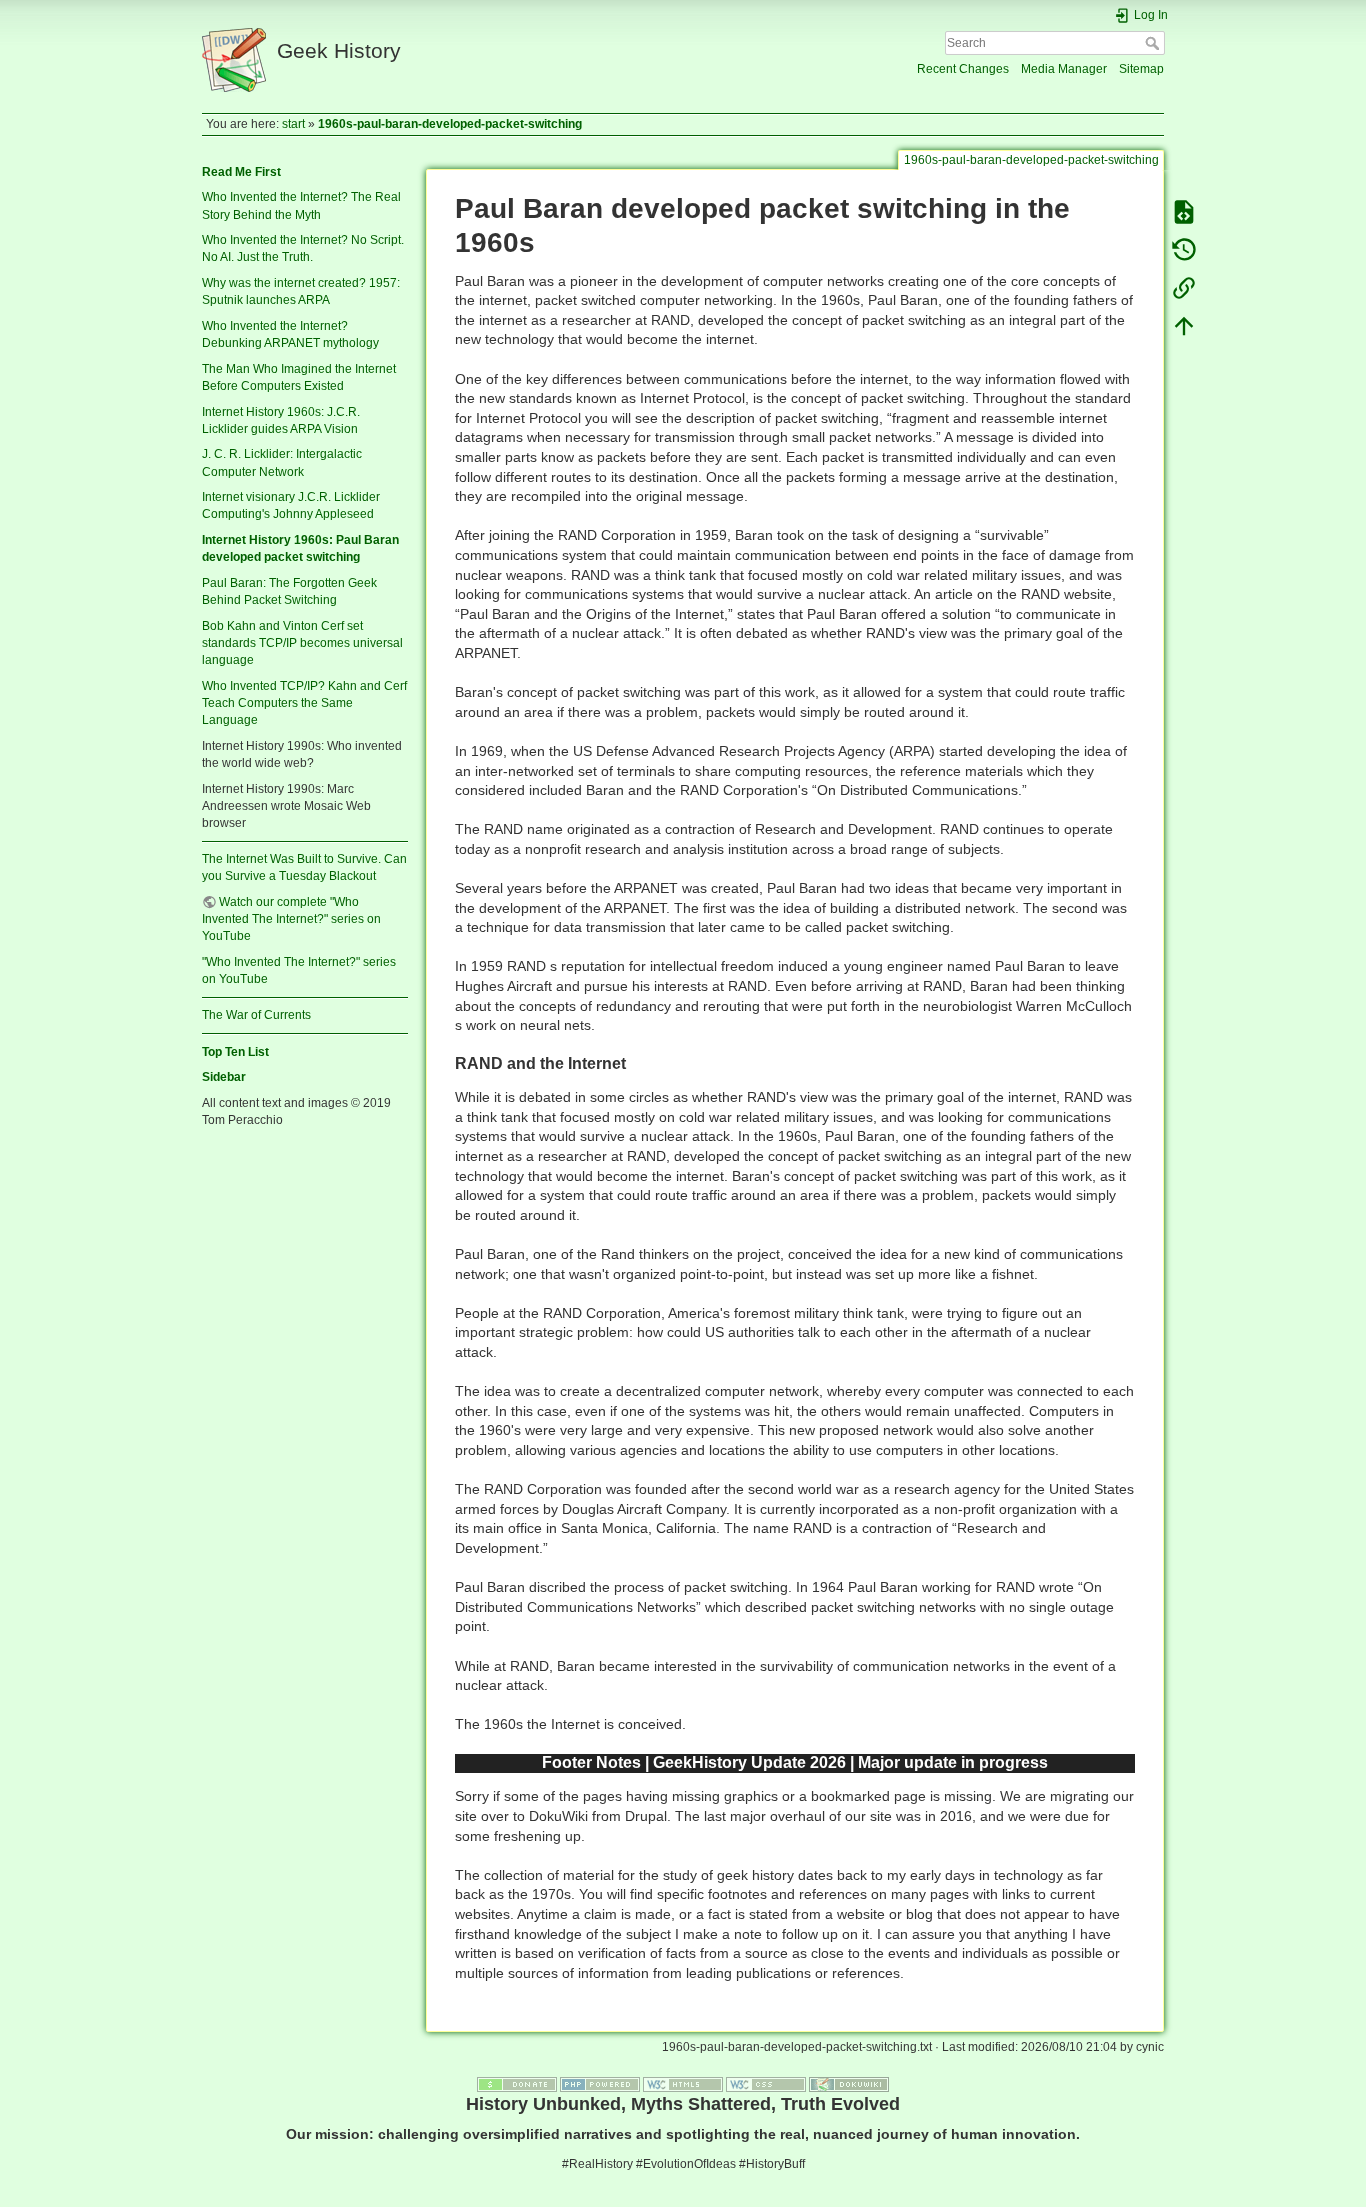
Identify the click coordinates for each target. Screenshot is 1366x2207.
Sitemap (1141, 69)
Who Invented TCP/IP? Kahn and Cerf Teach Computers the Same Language (304, 703)
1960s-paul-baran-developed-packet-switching (450, 124)
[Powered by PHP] (600, 2084)
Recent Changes (963, 69)
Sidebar (224, 1077)
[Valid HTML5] (683, 2084)
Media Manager (1064, 69)
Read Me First (241, 172)
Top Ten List (235, 1052)
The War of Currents (256, 1015)
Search (1154, 43)
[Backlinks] (1184, 288)
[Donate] (517, 2084)
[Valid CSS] (766, 2084)
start (293, 124)
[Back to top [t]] (1184, 326)
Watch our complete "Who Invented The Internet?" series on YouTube (291, 919)
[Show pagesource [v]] (1184, 212)
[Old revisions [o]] (1184, 250)
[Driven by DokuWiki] (849, 2084)
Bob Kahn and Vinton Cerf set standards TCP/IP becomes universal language (302, 643)
